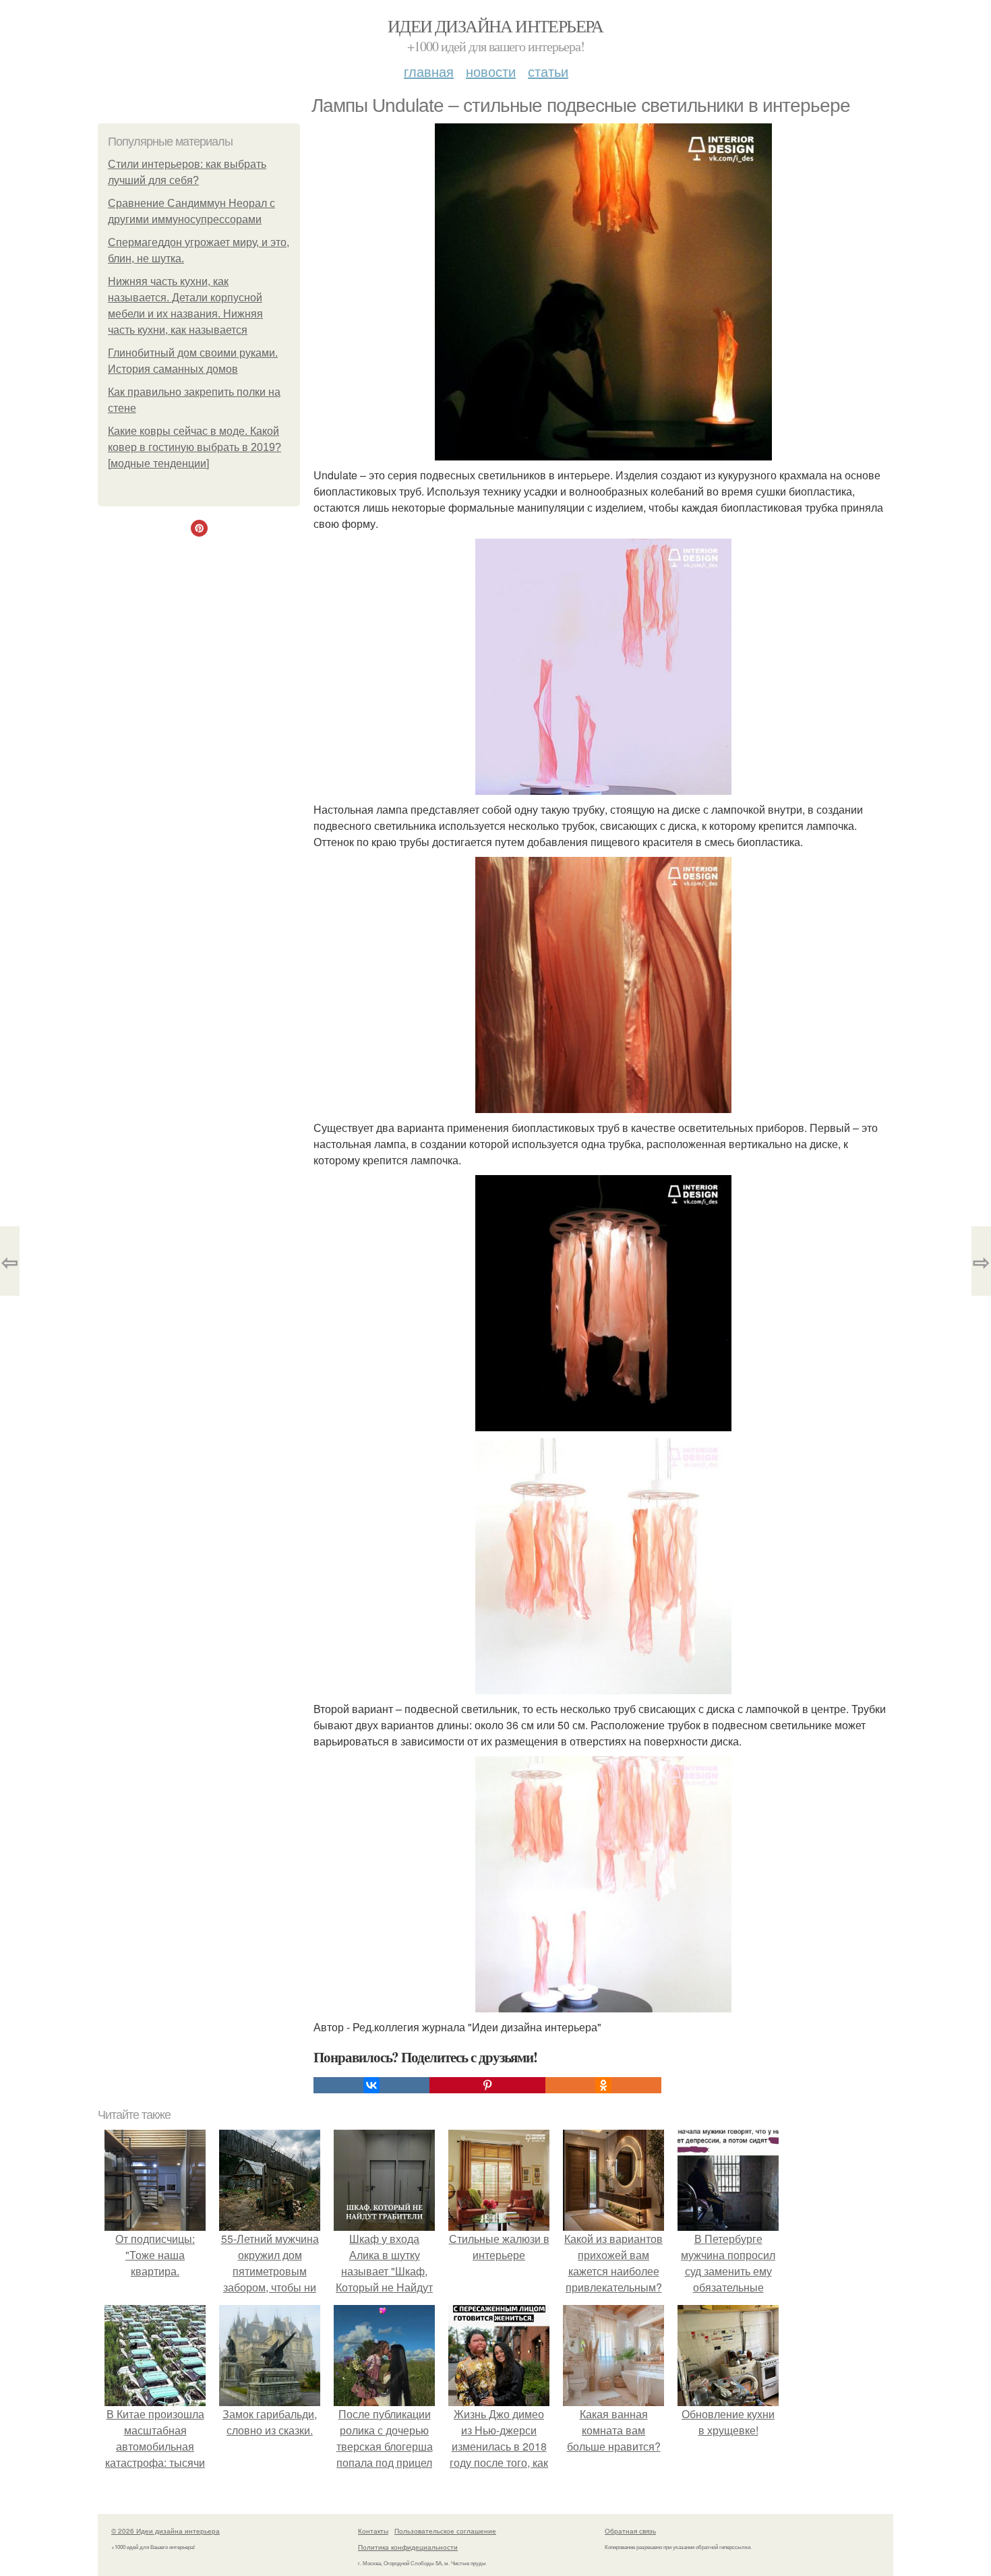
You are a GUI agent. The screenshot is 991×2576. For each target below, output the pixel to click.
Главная (429, 71)
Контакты (373, 2531)
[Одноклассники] (603, 2085)
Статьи (548, 71)
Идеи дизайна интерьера (495, 26)
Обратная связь (630, 2531)
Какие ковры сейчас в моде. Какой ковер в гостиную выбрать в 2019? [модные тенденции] (194, 447)
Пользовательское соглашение (445, 2531)
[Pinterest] (487, 2085)
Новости (491, 71)
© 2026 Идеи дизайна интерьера (166, 2531)
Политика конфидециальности (408, 2547)
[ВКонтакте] (371, 2085)
